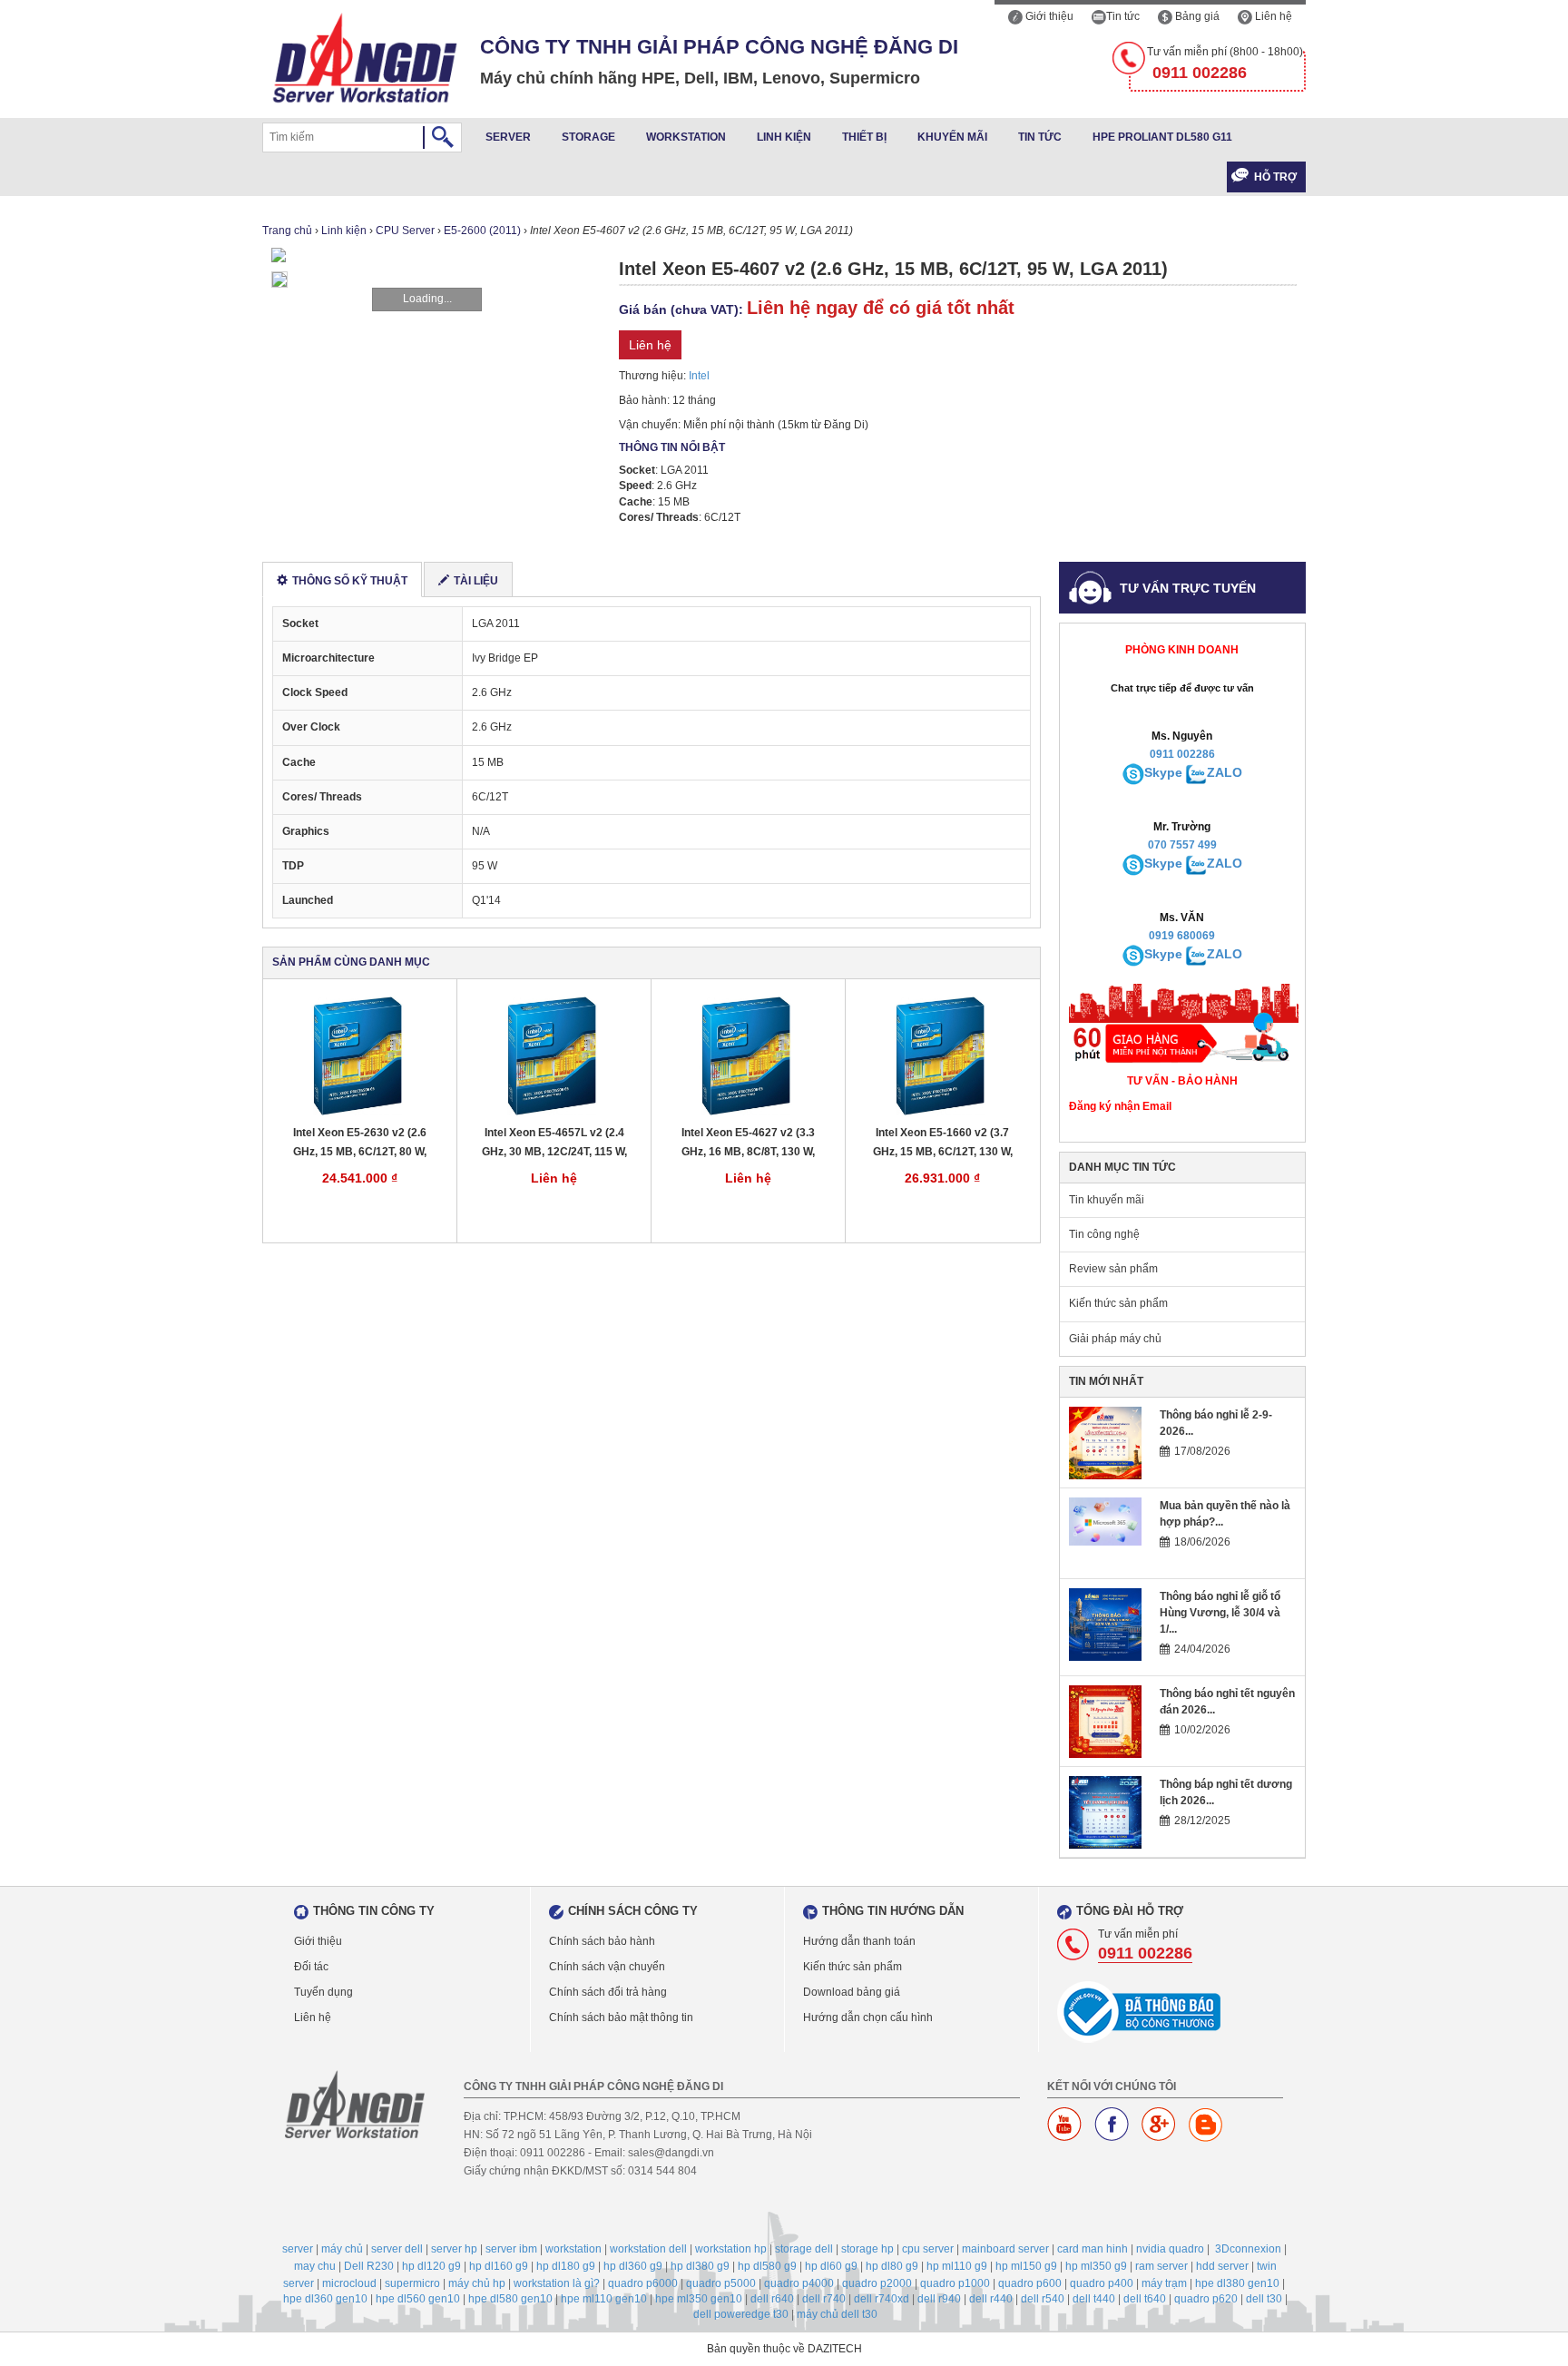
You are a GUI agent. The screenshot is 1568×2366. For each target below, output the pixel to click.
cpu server (928, 2249)
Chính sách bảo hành (602, 1941)
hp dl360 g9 (633, 2266)
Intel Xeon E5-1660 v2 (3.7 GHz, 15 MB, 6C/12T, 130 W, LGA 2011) (943, 1143)
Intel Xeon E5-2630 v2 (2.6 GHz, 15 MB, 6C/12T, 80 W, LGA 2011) (360, 1143)
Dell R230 (369, 2266)
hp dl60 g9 (831, 2266)
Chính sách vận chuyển (607, 1967)
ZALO (1225, 772)
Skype (1163, 772)
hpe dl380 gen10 (1237, 2283)
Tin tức (1123, 16)
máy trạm (1164, 2283)
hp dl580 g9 (767, 2266)
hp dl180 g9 (566, 2266)
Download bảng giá (852, 1992)
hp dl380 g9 (700, 2266)
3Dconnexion (1248, 2249)
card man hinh (1093, 2249)
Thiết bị (864, 137)
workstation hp (731, 2249)
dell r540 (1043, 2299)
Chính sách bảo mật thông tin (621, 2017)
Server (508, 137)
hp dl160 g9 (499, 2266)
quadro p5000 (721, 2283)
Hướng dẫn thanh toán (859, 1941)
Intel (699, 376)
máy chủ (342, 2249)
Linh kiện (784, 137)
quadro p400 (1102, 2283)
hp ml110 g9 (957, 2266)
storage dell (804, 2249)
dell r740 (824, 2299)
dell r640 (772, 2299)
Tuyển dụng (323, 1992)
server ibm (511, 2249)
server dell (397, 2249)
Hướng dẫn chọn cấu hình (868, 2017)
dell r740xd (882, 2299)
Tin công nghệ (1104, 1234)
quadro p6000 (643, 2283)
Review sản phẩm (1113, 1269)
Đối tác (311, 1967)
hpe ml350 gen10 (699, 2299)
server (298, 2249)
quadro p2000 (877, 2283)
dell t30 (1264, 2299)
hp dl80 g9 (892, 2266)
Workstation (686, 137)
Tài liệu (476, 581)
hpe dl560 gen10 (418, 2299)
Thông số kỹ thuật (350, 581)
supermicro (412, 2283)
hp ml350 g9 (1096, 2266)
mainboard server (1005, 2249)
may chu (315, 2266)
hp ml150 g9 (1026, 2266)
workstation (573, 2249)
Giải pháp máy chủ (1115, 1339)
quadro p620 (1206, 2299)
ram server (1161, 2266)
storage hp (867, 2249)
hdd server (1222, 2266)
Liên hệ (1272, 16)
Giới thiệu (1048, 16)
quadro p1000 (955, 2283)
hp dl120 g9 (431, 2266)
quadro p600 (1030, 2283)
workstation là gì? (557, 2283)
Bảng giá (1196, 16)
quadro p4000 (799, 2283)
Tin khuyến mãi (1107, 1200)
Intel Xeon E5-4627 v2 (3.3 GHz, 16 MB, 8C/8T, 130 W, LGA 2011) (748, 1143)
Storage (588, 137)
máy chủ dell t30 (837, 2314)
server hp (454, 2249)
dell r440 (991, 2299)
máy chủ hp (477, 2283)
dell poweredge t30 (741, 2314)
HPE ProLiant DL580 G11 (1162, 137)
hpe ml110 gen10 (604, 2299)
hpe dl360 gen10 (325, 2299)
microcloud (349, 2283)
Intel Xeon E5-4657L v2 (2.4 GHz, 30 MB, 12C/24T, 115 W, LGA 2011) (554, 1143)
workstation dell (648, 2249)
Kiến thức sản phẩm (1118, 1303)
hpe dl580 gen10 (510, 2299)
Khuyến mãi (952, 137)
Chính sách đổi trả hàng (608, 1992)
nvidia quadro (1170, 2249)
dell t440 (1094, 2299)
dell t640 (1145, 2299)
